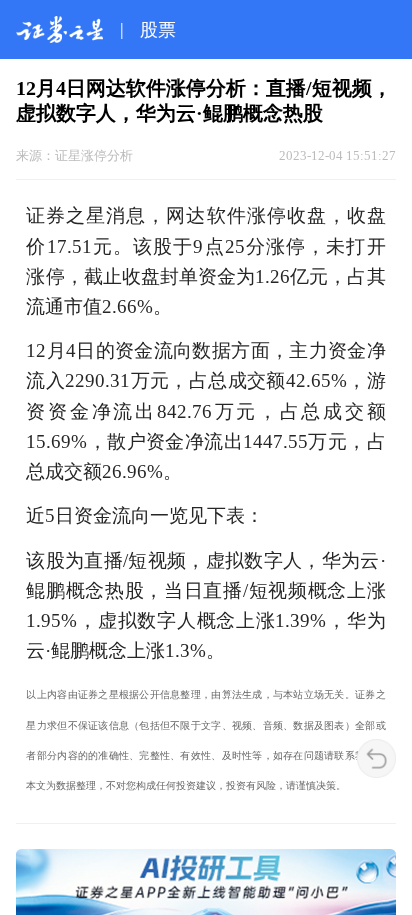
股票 (158, 30)
